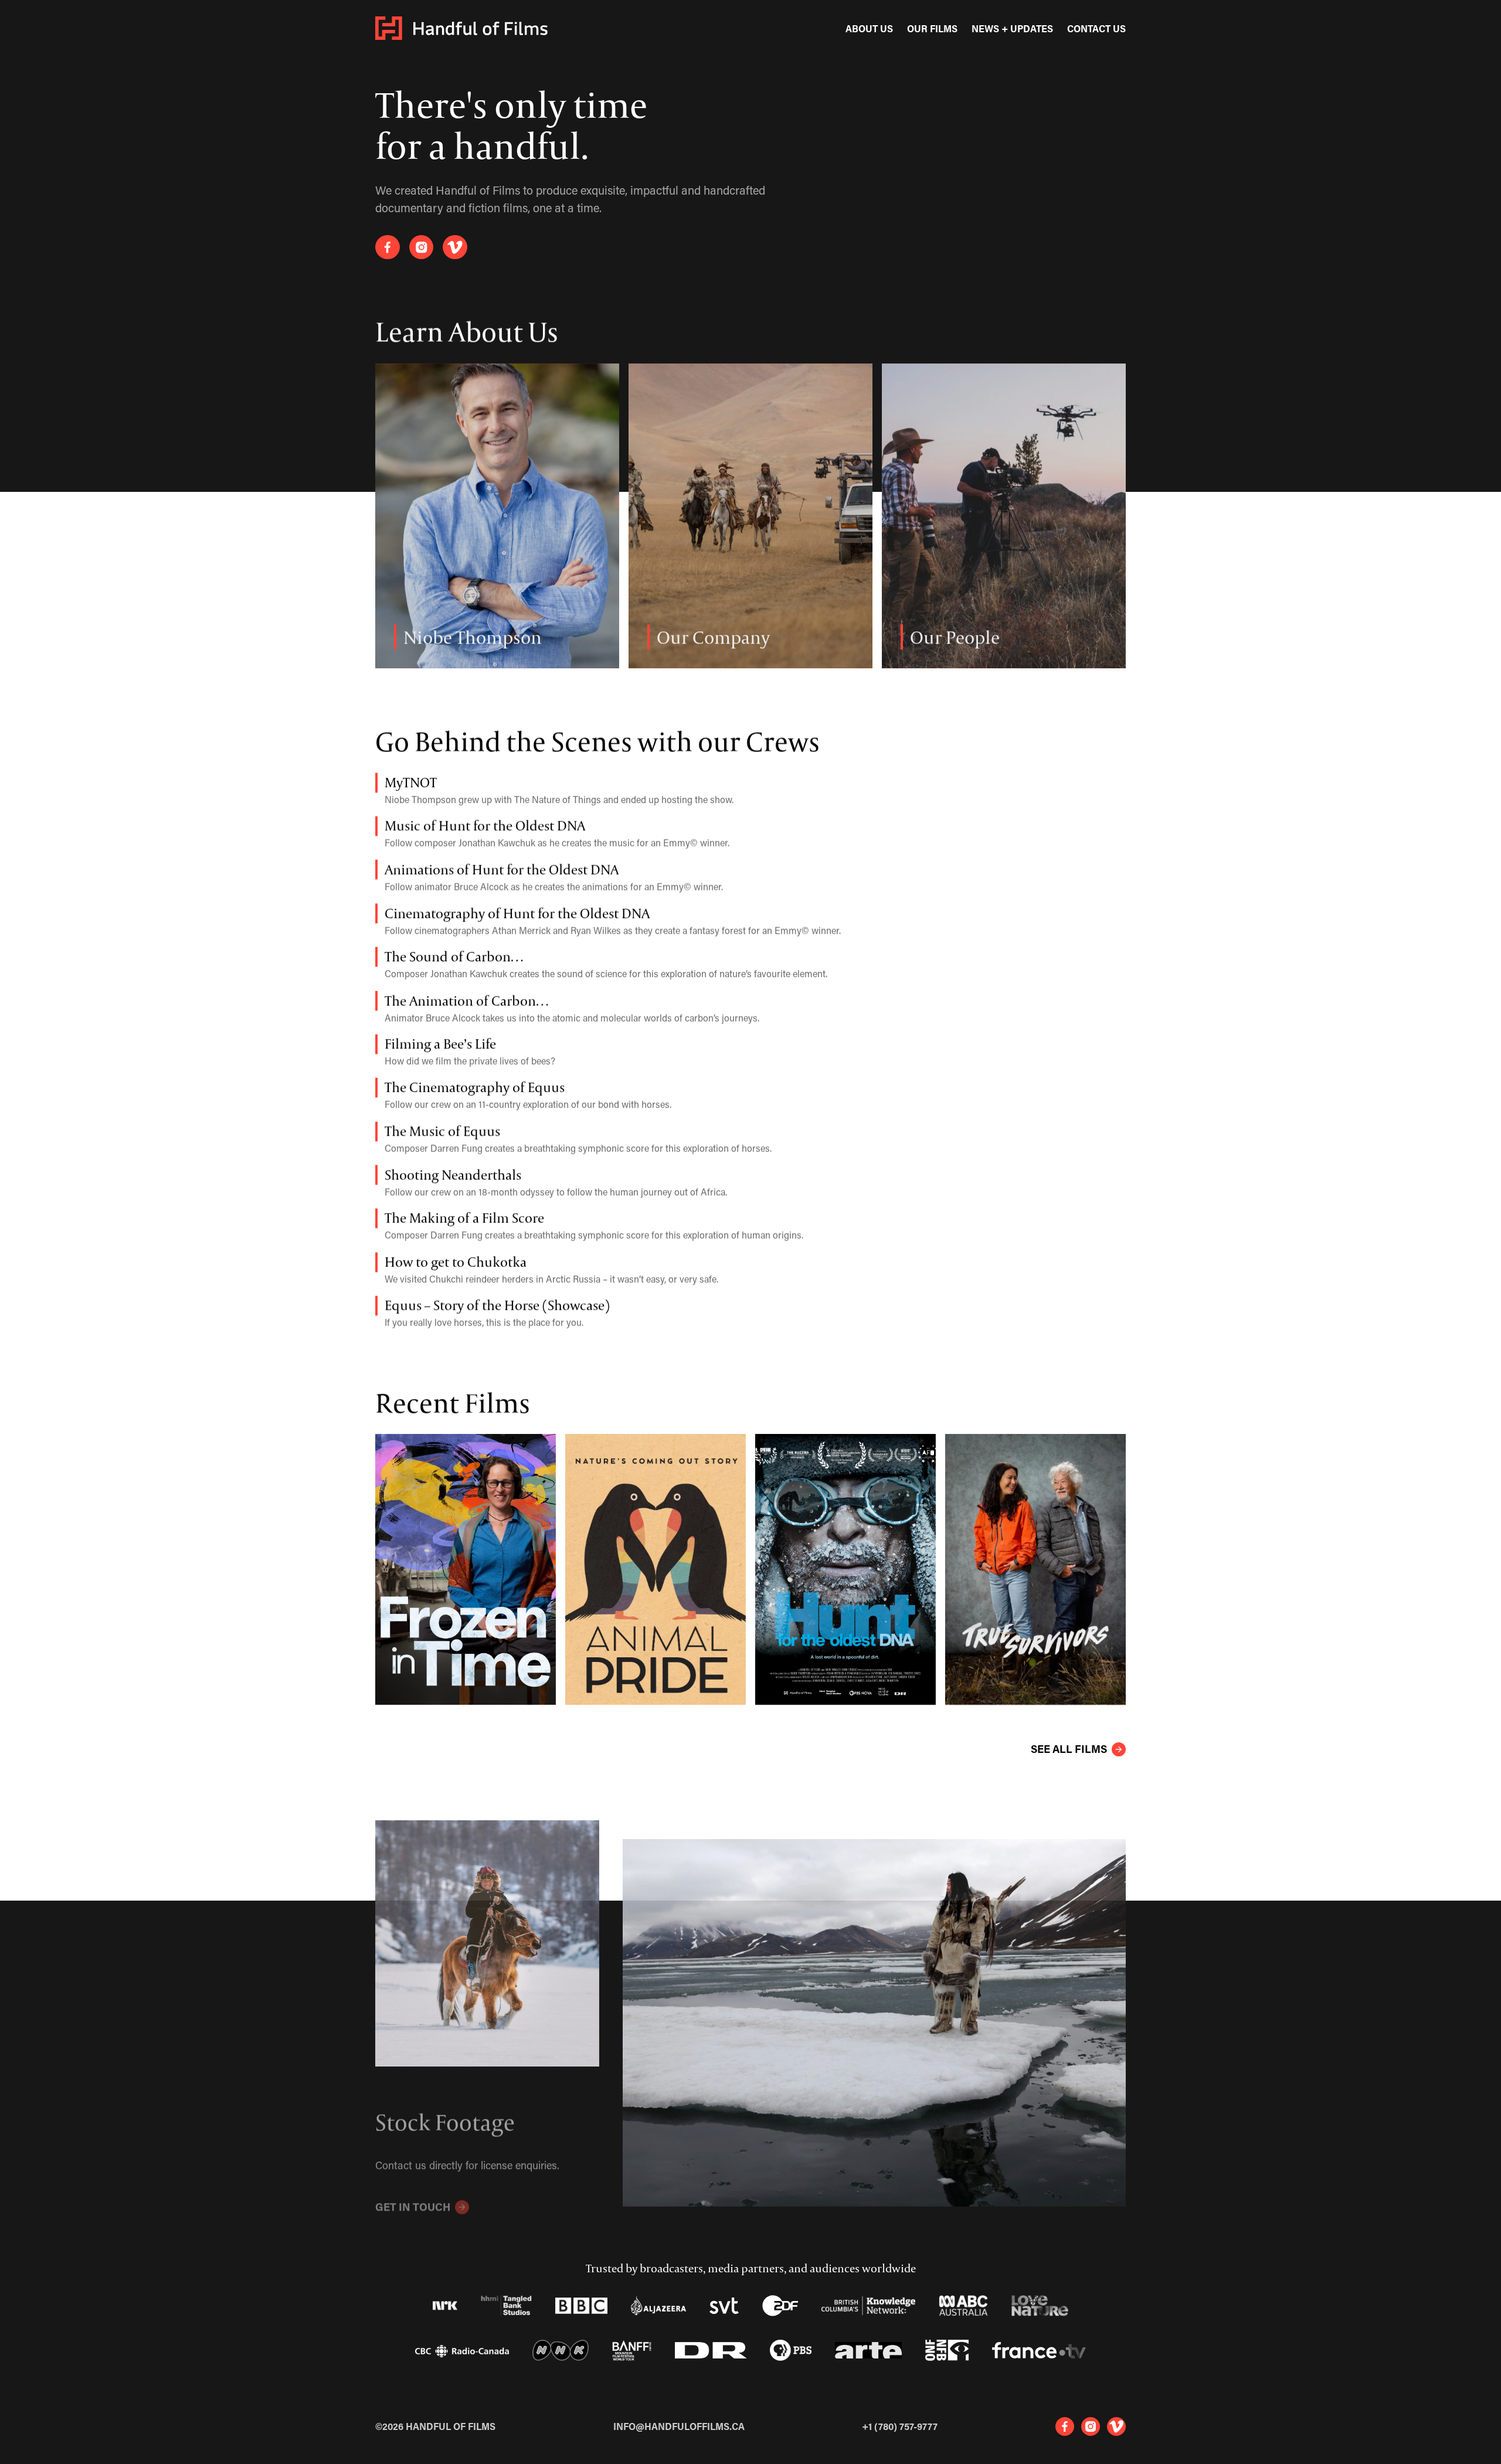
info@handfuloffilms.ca (679, 2426)
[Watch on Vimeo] (455, 247)
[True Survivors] (1035, 1569)
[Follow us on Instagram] (422, 247)
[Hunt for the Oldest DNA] (845, 1569)
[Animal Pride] (656, 1569)
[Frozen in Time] (466, 1569)
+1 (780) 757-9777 (900, 2426)
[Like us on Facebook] (388, 247)
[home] (461, 28)
